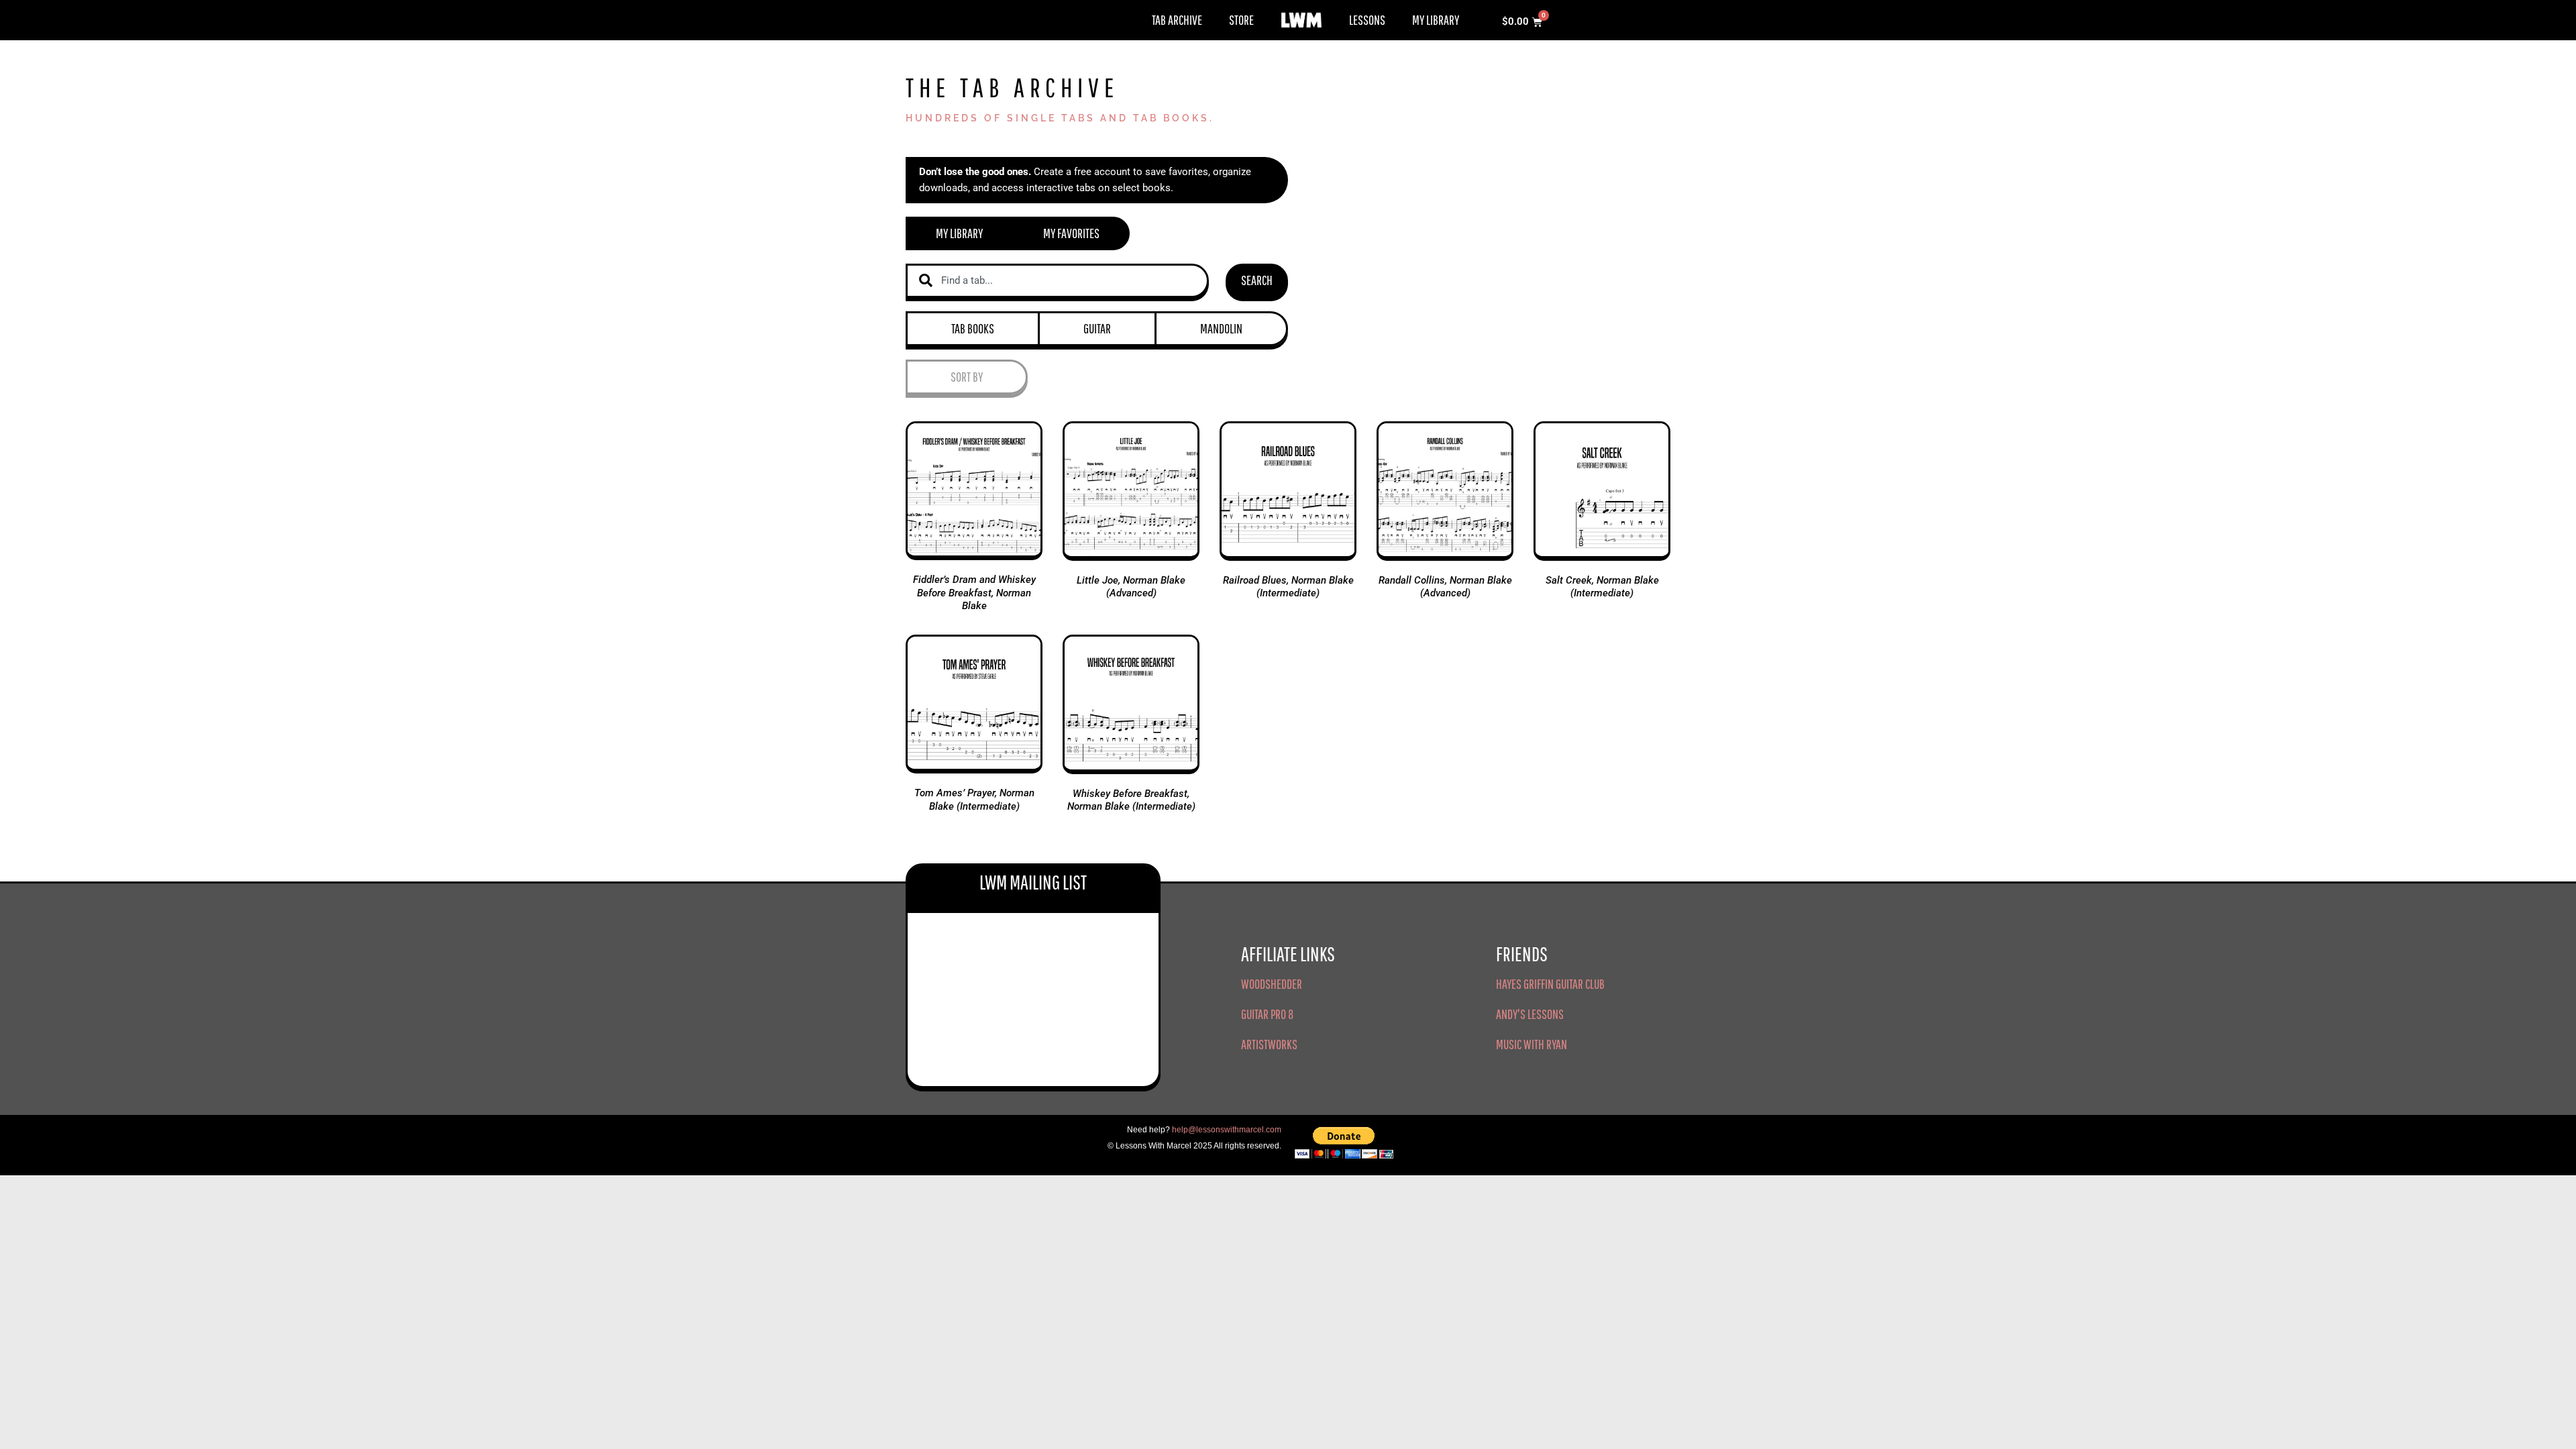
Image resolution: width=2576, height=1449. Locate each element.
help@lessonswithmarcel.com (1227, 1130)
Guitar (1097, 328)
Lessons (1367, 20)
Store (1241, 20)
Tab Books (973, 328)
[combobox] (1057, 281)
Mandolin (1221, 328)
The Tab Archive (1012, 87)
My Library (1436, 20)
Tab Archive (1177, 20)
